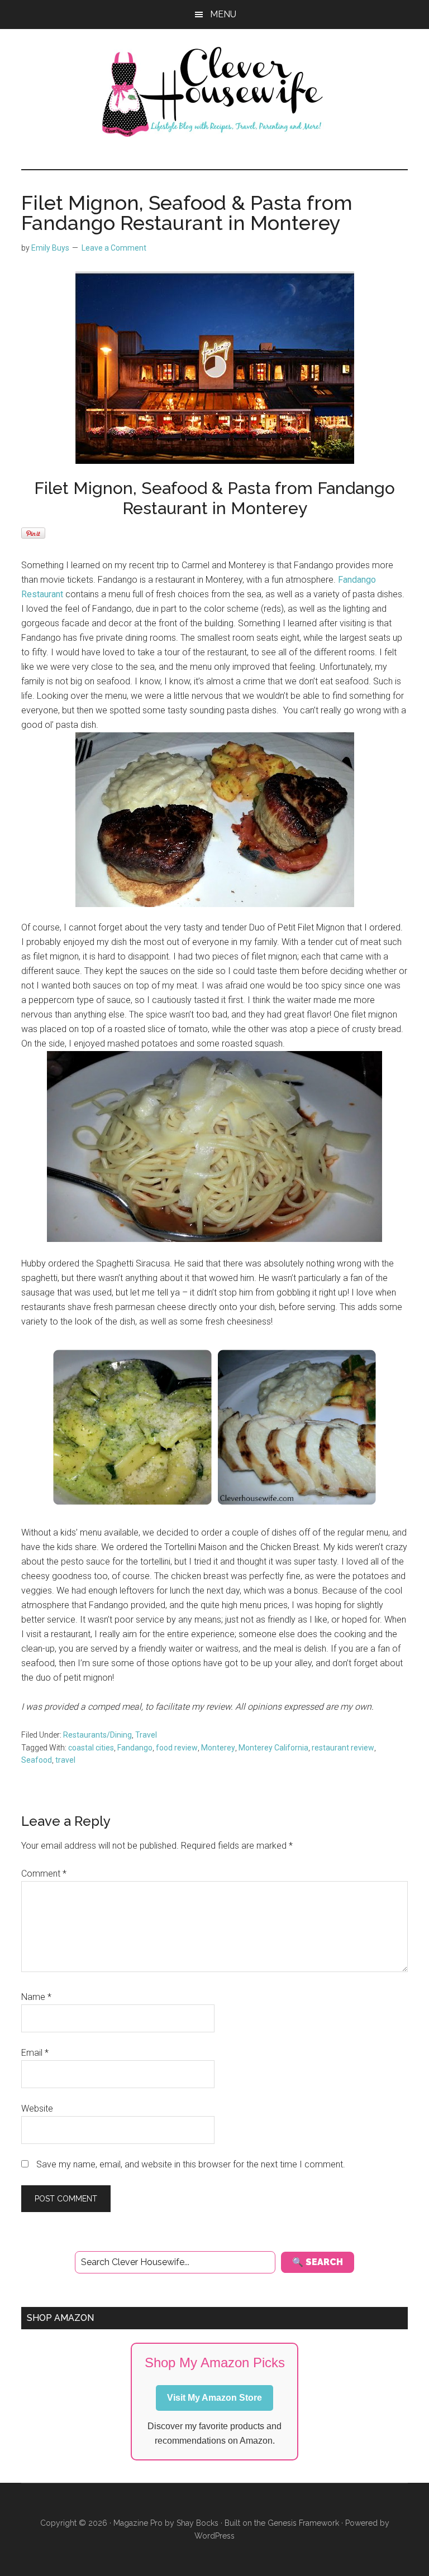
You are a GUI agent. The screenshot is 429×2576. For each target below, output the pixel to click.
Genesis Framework (303, 2523)
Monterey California (273, 1748)
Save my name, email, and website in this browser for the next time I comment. (191, 2164)
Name (36, 1997)
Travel (146, 1735)
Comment (44, 1874)
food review (177, 1748)
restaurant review (343, 1748)
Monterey (218, 1748)
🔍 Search (318, 2262)
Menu (223, 14)
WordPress (214, 2536)
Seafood (37, 1760)
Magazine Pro (138, 2523)
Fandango (135, 1748)
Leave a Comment (114, 248)
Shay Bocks (197, 2523)
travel (65, 1760)
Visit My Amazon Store (214, 2398)
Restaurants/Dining (97, 1735)
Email (35, 2053)
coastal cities (91, 1748)
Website (37, 2109)
